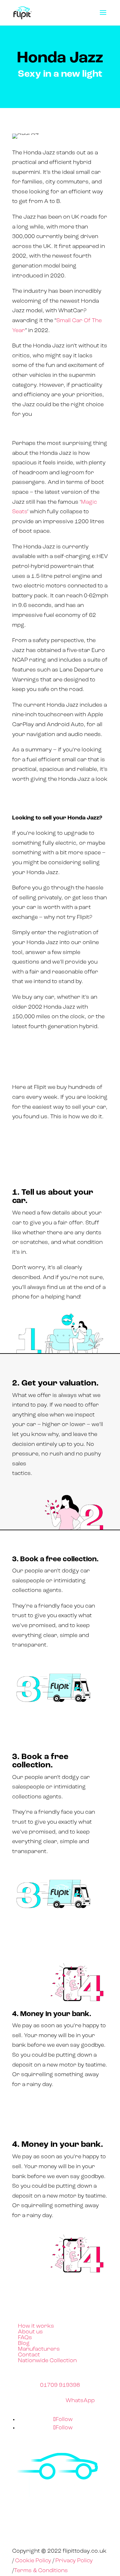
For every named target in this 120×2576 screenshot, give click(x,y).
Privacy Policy (74, 2561)
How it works (36, 2326)
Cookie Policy (33, 2561)
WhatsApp (80, 2401)
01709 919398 (60, 2386)
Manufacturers (39, 2349)
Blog (24, 2344)
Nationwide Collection (47, 2361)
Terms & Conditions (41, 2571)
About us (30, 2332)
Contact (29, 2355)
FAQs (25, 2338)
